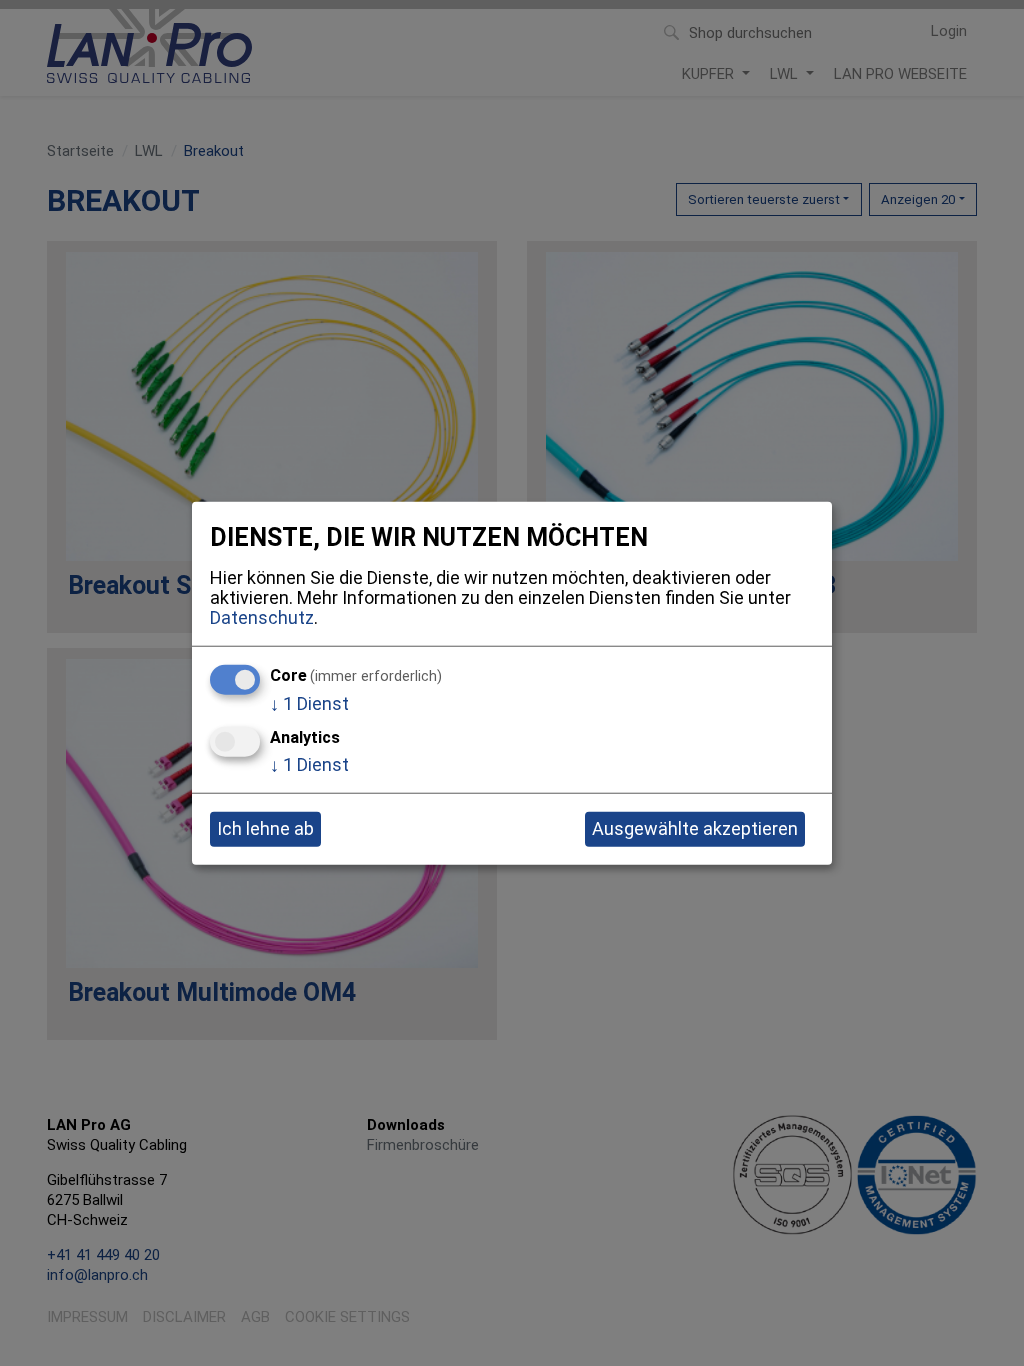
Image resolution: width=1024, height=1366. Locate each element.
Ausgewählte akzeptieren (695, 828)
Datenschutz (262, 616)
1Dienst (309, 703)
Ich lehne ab (265, 828)
